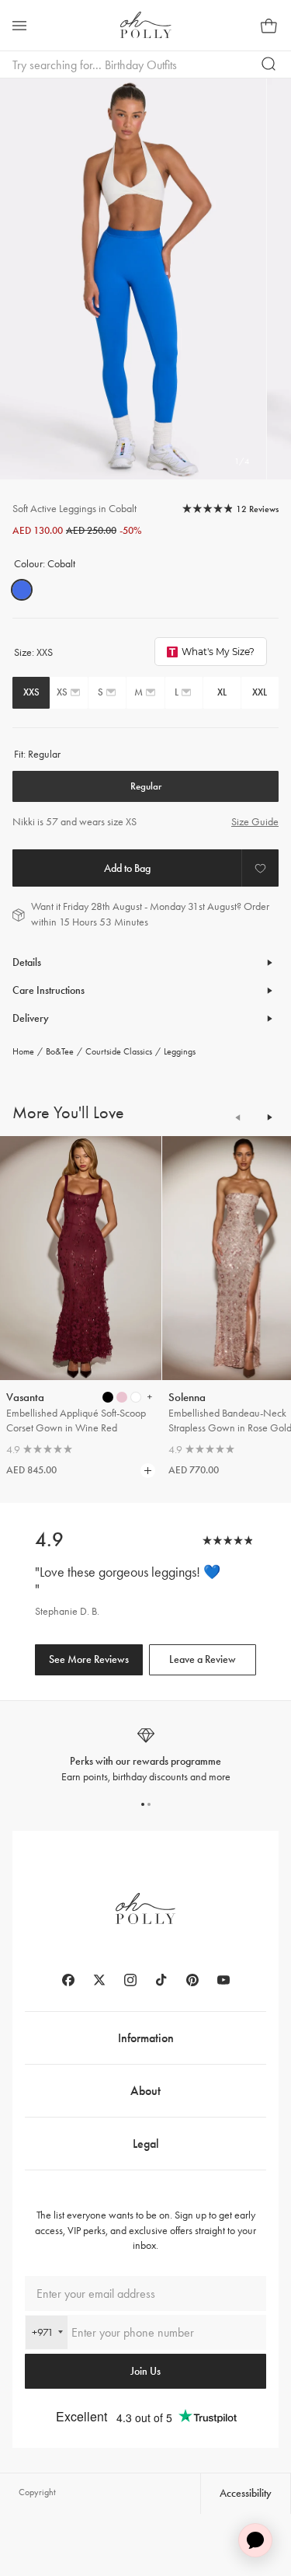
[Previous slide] (238, 1117)
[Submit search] (269, 64)
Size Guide (255, 822)
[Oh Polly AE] (146, 25)
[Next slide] (269, 1117)
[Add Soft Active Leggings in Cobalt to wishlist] (260, 868)
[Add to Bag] (127, 868)
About (145, 2091)
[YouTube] (223, 1980)
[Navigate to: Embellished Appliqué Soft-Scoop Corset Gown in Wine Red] (81, 1258)
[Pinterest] (192, 1980)
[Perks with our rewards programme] (145, 1755)
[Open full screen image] (133, 279)
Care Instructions (48, 990)
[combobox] (47, 2332)
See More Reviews (89, 1659)
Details (27, 962)
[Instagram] (130, 1980)
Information (146, 2038)
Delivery (31, 1018)
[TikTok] (161, 1980)
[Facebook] (68, 1980)
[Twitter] (99, 1980)
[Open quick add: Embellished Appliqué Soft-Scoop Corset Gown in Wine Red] (108, 1397)
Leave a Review (203, 1659)
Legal (146, 2144)
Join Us (145, 2371)
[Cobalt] (22, 590)
